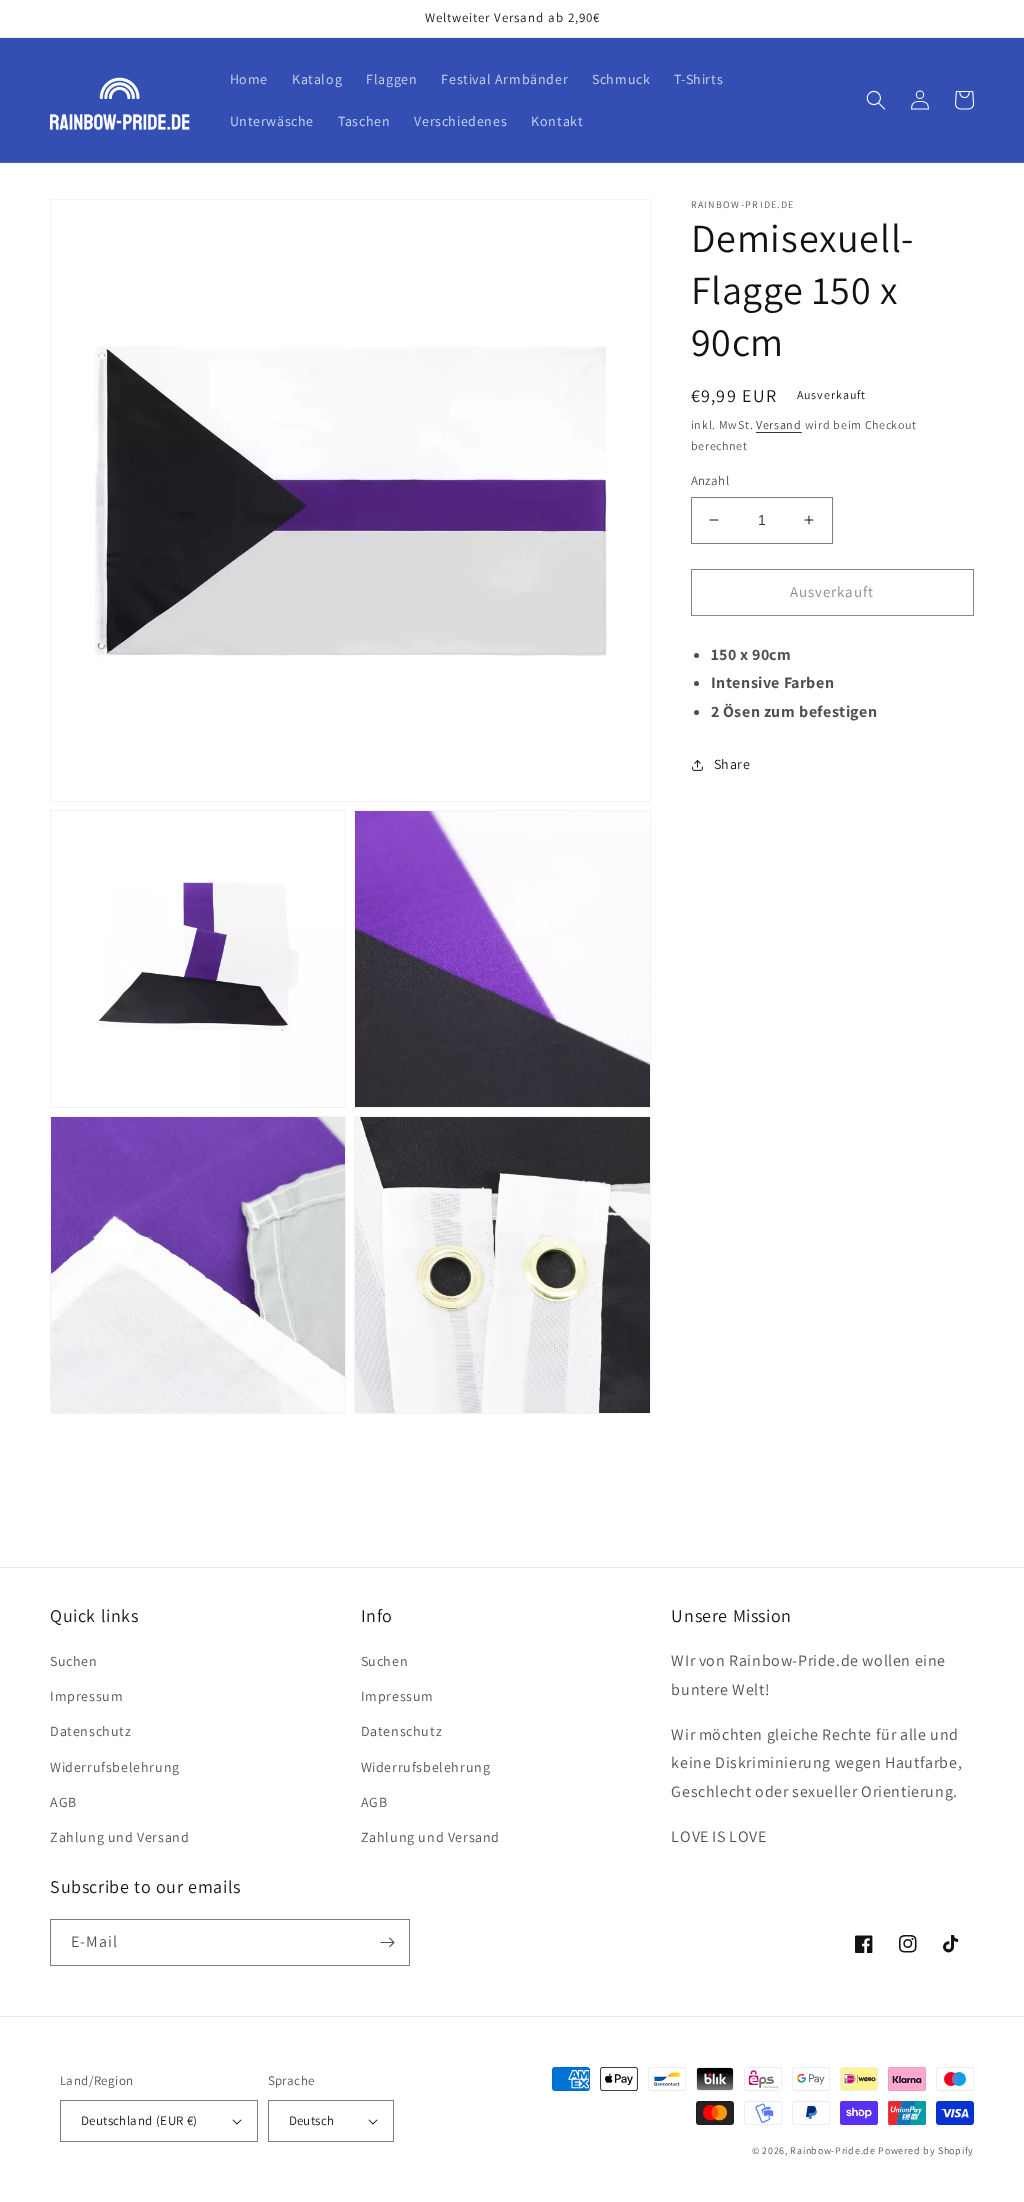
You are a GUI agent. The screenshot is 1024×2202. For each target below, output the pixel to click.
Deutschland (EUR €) (139, 2120)
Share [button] (732, 764)
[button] (876, 100)
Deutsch (312, 2120)
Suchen (74, 1661)
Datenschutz (91, 1731)
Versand (779, 424)
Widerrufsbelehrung (115, 1767)
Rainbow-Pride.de (832, 2150)
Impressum (86, 1696)
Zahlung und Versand (119, 1837)
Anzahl (710, 480)
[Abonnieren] (387, 1942)
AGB (63, 1802)
